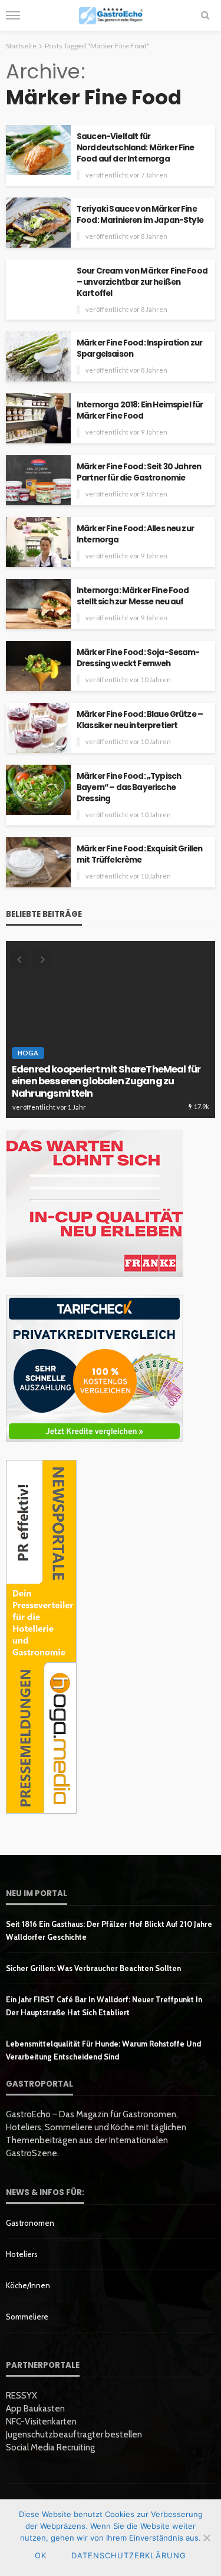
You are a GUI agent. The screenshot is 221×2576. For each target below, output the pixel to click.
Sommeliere (27, 2317)
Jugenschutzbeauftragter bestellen (74, 2434)
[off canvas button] (13, 15)
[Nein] (206, 2538)
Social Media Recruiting (50, 2447)
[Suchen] (205, 15)
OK (41, 2555)
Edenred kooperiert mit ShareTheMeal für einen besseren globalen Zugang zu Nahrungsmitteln (106, 1082)
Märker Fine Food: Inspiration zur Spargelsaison (139, 348)
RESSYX (22, 2396)
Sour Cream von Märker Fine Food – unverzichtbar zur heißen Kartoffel (142, 282)
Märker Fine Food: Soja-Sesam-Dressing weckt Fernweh (138, 658)
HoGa (28, 1053)
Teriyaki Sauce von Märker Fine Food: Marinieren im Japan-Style (140, 215)
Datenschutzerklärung (129, 2555)
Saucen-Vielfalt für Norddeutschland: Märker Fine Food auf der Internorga (135, 148)
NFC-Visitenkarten (41, 2422)
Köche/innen (28, 2285)
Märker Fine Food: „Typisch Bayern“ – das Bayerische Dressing (129, 787)
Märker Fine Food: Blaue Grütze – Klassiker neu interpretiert (140, 720)
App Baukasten (35, 2409)
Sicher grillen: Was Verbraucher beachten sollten (93, 1968)
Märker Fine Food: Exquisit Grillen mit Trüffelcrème (139, 854)
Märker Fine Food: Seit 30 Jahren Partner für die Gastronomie (139, 472)
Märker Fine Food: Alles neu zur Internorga (135, 534)
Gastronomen (30, 2223)
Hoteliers (22, 2254)
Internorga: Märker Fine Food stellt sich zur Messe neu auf (133, 596)
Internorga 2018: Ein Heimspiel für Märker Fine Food (140, 410)
